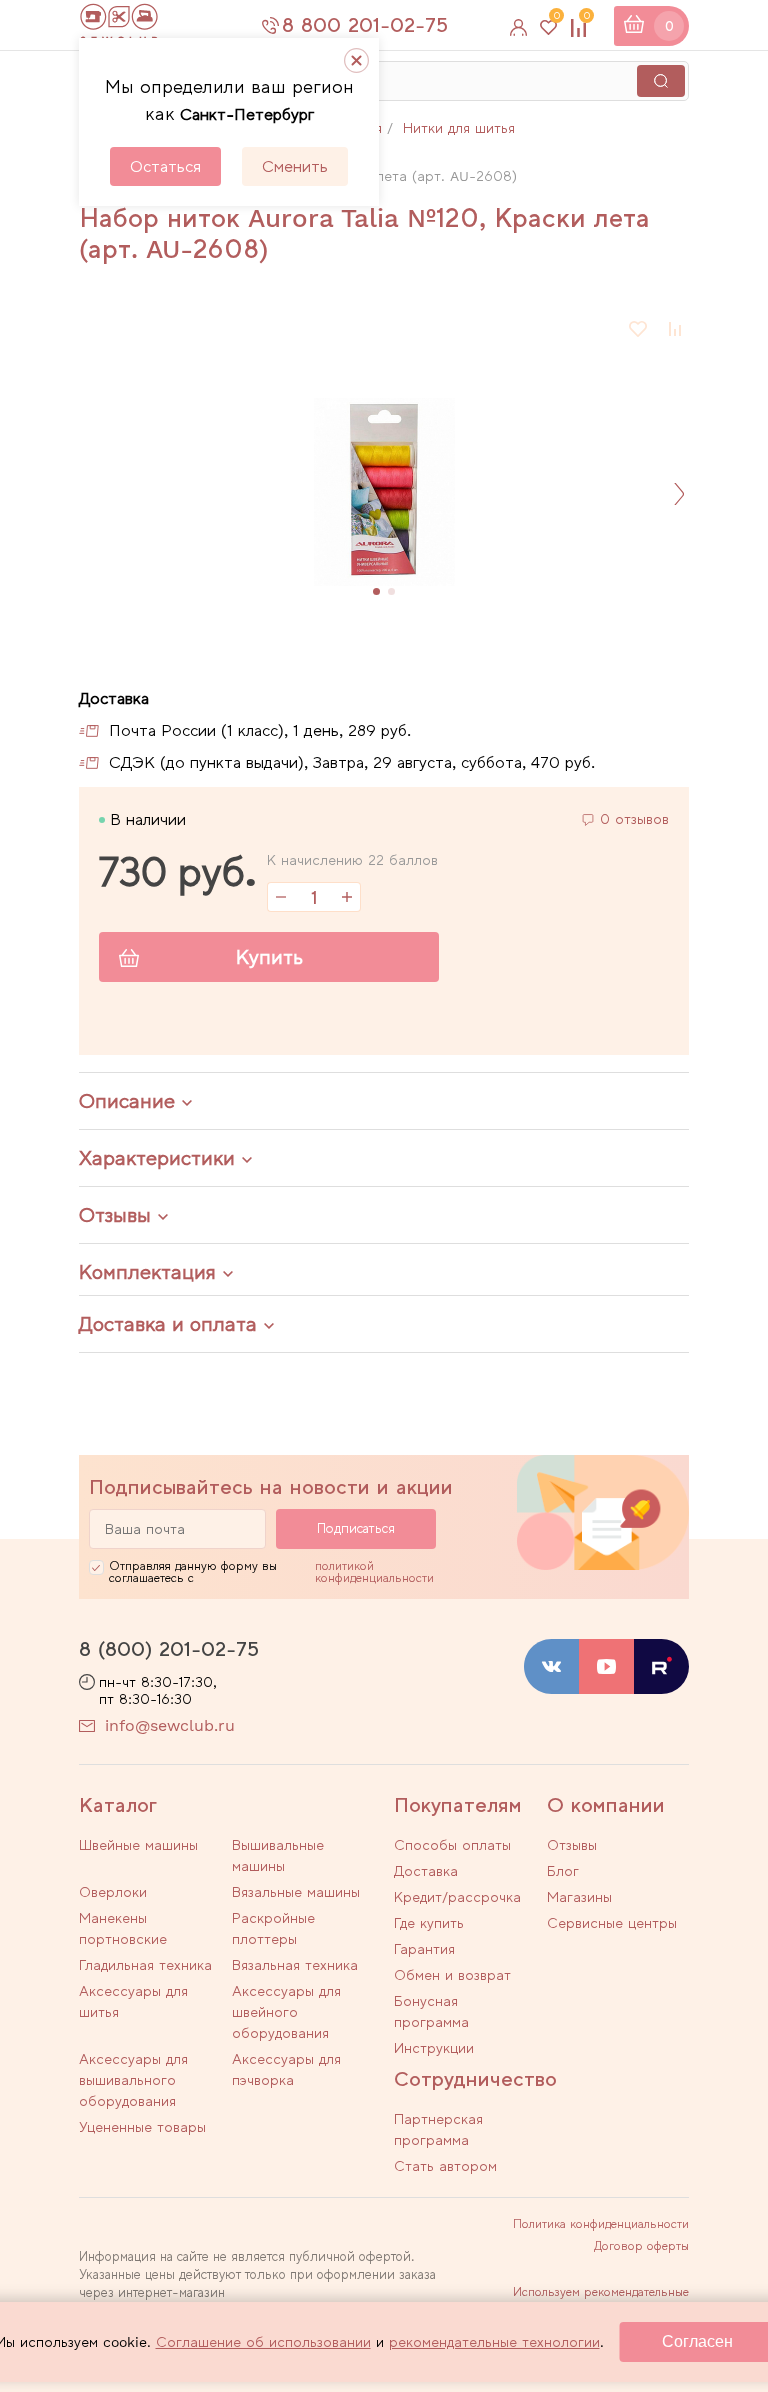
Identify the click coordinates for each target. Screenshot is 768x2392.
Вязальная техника (295, 1965)
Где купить (429, 1923)
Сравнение (586, 19)
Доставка (426, 1871)
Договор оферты (641, 2246)
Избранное (556, 19)
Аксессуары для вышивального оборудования (133, 2080)
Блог (563, 1871)
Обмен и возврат (452, 1975)
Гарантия (424, 1949)
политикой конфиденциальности (374, 1572)
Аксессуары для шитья (133, 2001)
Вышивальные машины (278, 1855)
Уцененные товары (142, 2127)
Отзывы (572, 1845)
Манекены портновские (123, 1928)
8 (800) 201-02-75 (169, 1649)
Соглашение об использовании (263, 2342)
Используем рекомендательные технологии (601, 2298)
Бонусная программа (431, 2011)
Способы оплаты (452, 1845)
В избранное (639, 329)
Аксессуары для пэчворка (286, 2069)
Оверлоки (113, 1892)
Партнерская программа (438, 2129)
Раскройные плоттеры (273, 1928)
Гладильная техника (145, 1965)
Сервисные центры (612, 1923)
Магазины (579, 1897)
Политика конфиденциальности (601, 2224)
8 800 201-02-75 (365, 25)
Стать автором (445, 2166)
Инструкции (434, 2048)
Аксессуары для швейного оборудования (286, 2012)
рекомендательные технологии (494, 2342)
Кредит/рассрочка (457, 1897)
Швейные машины (138, 1845)
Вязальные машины (296, 1892)
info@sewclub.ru (170, 1725)
